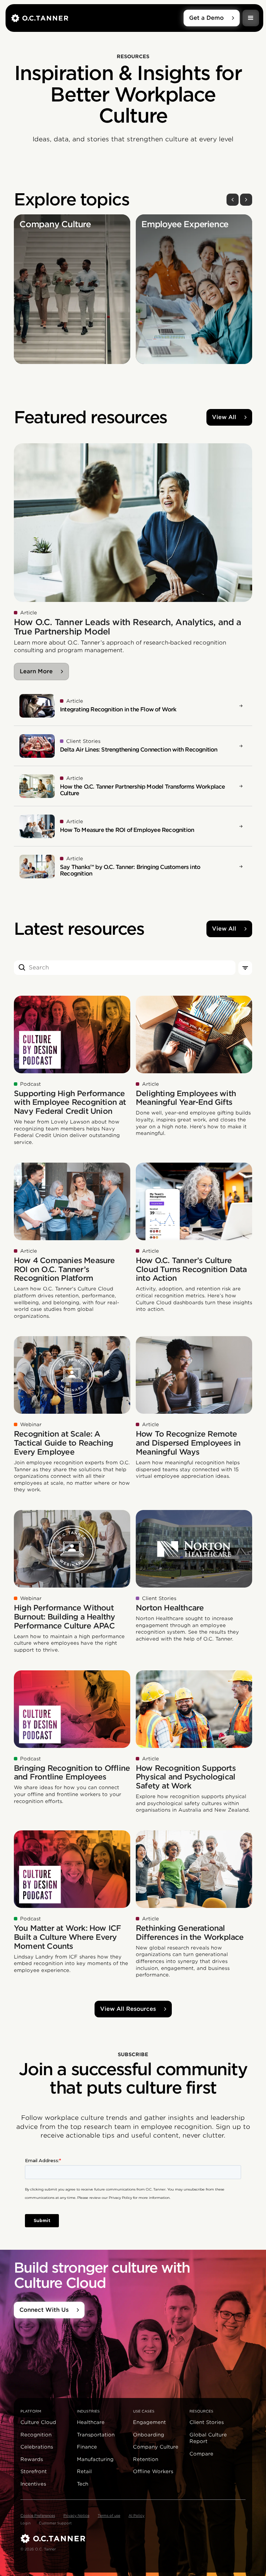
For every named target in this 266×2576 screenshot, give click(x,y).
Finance (87, 2447)
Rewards (32, 2459)
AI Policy (136, 2515)
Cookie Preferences (38, 2515)
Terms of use (109, 2515)
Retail (84, 2471)
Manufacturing (95, 2459)
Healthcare (91, 2422)
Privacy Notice (76, 2515)
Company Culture (156, 2447)
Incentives (33, 2484)
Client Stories (207, 2422)
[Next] (246, 200)
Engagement (149, 2422)
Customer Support (55, 2523)
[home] (97, 18)
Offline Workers (153, 2471)
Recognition (36, 2435)
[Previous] (233, 200)
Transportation (96, 2435)
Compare (201, 2454)
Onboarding (149, 2435)
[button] (251, 18)
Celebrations (37, 2447)
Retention (146, 2459)
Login (25, 2523)
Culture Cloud (38, 2422)
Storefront (34, 2471)
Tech (83, 2484)
